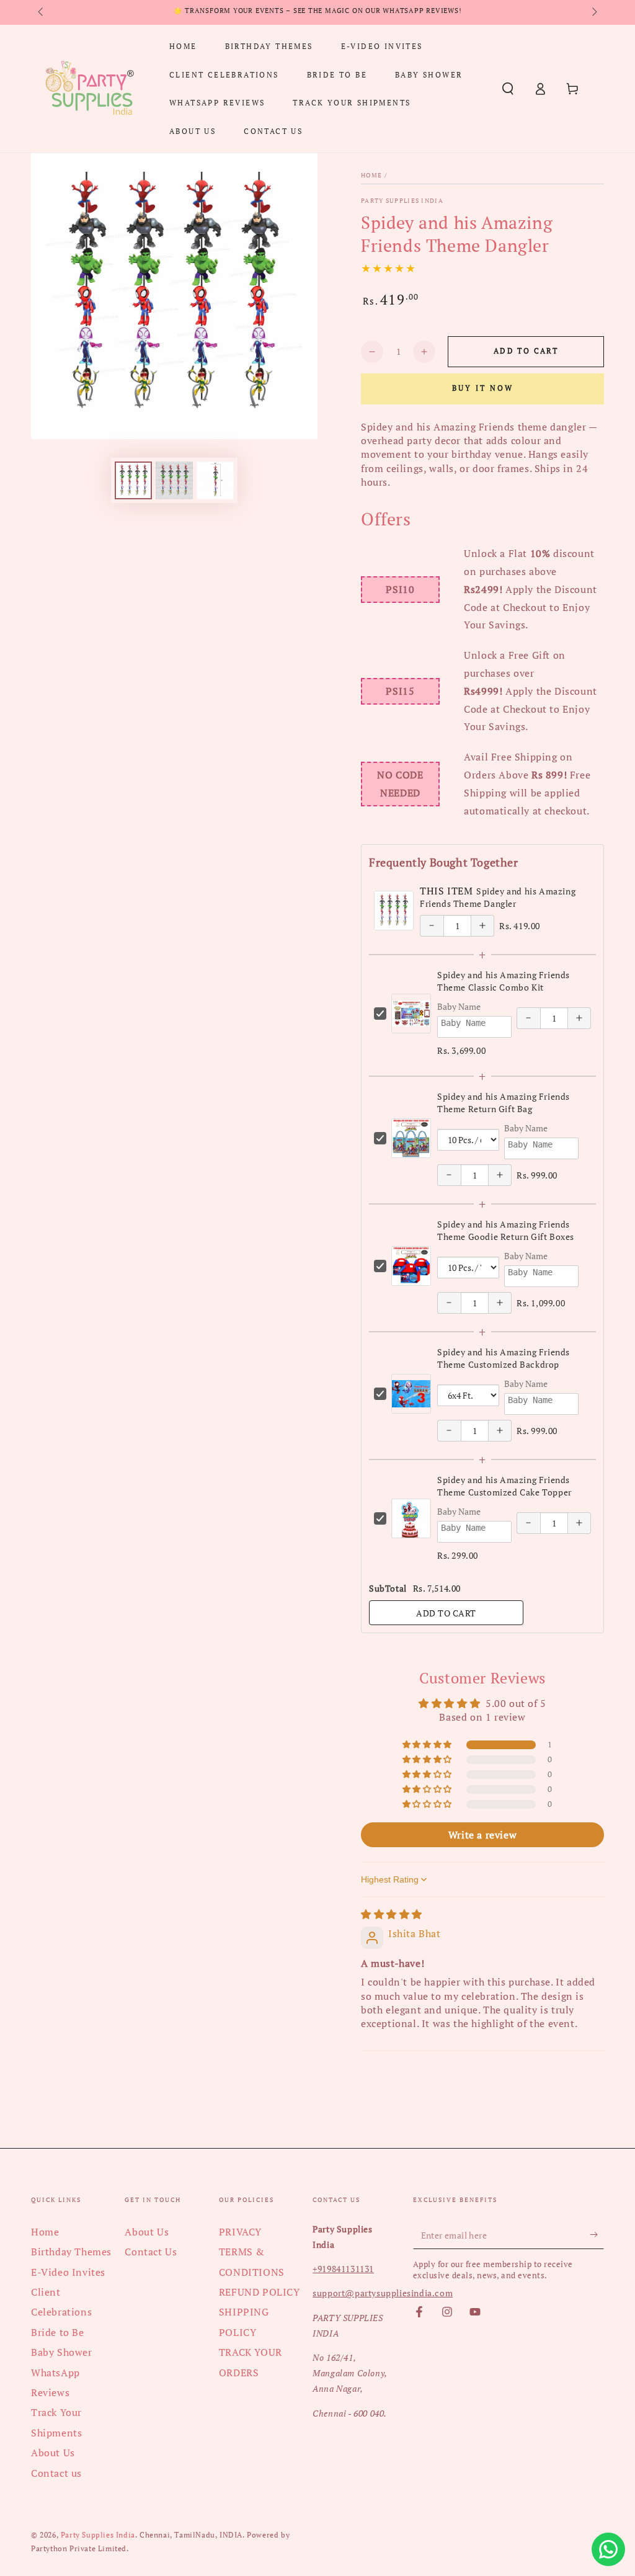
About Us (53, 2453)
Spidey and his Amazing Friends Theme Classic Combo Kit (504, 981)
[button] (508, 89)
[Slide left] (42, 12)
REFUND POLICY (260, 2292)
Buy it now (483, 388)
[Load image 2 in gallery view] (174, 480)
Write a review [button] (482, 1835)
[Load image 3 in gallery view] (215, 480)
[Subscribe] (597, 2235)
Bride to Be (58, 2332)
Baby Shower (62, 2352)
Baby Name (459, 1006)
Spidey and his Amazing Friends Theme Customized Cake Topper (504, 1486)
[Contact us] (608, 2549)
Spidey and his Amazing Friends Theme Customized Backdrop (504, 1358)
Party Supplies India (402, 201)
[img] (392, 1914)
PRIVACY (240, 2232)
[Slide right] (593, 12)
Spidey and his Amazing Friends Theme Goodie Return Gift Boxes (506, 1230)
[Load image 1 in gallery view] (133, 480)
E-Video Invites (68, 2272)
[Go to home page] (89, 89)
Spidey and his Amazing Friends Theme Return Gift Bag (504, 1103)
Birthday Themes (71, 2252)
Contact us (56, 2473)
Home (371, 175)
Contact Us (151, 2252)
